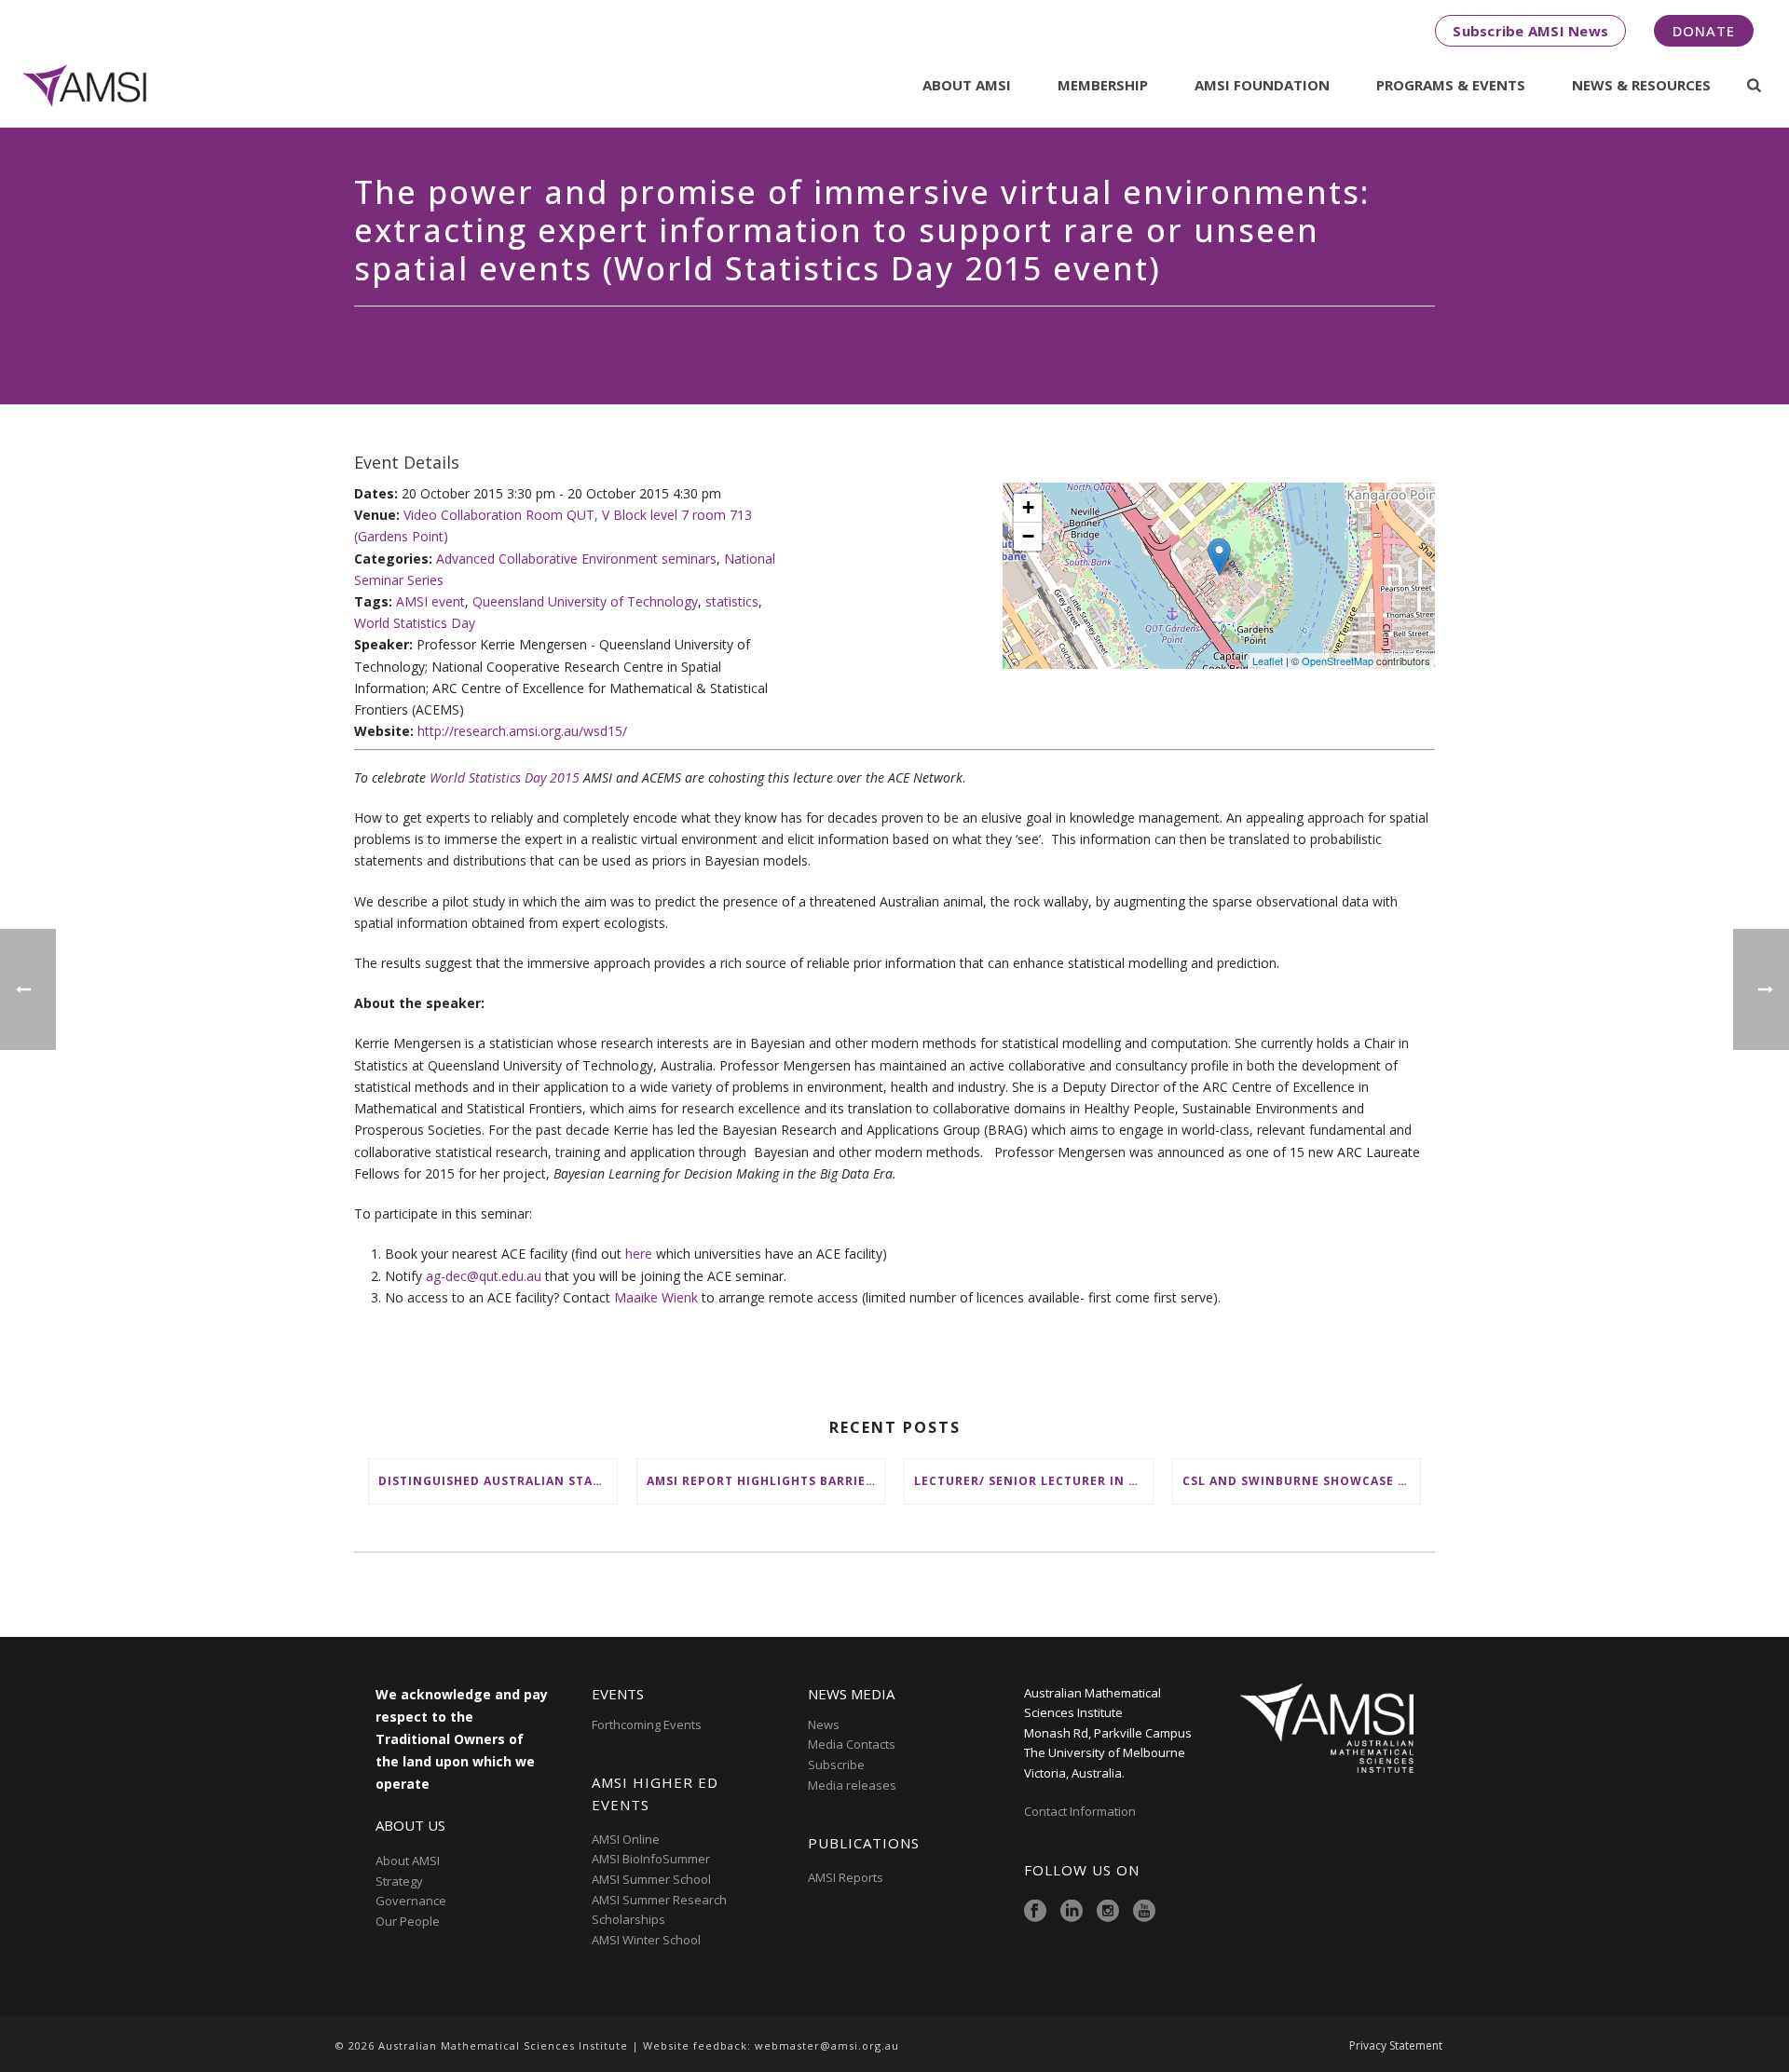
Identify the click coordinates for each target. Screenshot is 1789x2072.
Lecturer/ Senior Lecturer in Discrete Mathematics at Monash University (1033, 1481)
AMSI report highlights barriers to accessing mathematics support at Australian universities (766, 1481)
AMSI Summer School (651, 1879)
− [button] (1028, 536)
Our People (408, 1921)
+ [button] (1028, 507)
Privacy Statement (1396, 2046)
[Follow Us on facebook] (1035, 1912)
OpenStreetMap (1338, 661)
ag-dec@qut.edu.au (484, 1276)
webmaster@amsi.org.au (827, 2045)
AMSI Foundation (1262, 85)
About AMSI (967, 85)
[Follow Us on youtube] (1144, 1912)
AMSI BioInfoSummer (651, 1859)
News (824, 1724)
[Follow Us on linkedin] (1072, 1912)
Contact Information (1081, 1811)
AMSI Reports (846, 1877)
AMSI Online (626, 1839)
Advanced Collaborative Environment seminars (576, 559)
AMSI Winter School (646, 1940)
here (639, 1254)
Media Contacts (852, 1744)
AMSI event (430, 601)
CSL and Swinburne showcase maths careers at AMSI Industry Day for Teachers (1302, 1481)
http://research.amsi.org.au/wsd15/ (522, 731)
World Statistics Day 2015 (505, 777)
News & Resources (1641, 85)
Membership (1103, 85)
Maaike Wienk (656, 1297)
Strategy (399, 1881)
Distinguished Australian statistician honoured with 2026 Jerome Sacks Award (498, 1481)
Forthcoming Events (647, 1724)
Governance (411, 1901)
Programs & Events (1451, 85)
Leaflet (1268, 661)
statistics (732, 601)
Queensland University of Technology (585, 601)
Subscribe (836, 1765)
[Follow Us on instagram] (1108, 1912)
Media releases (852, 1785)
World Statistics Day (415, 623)
